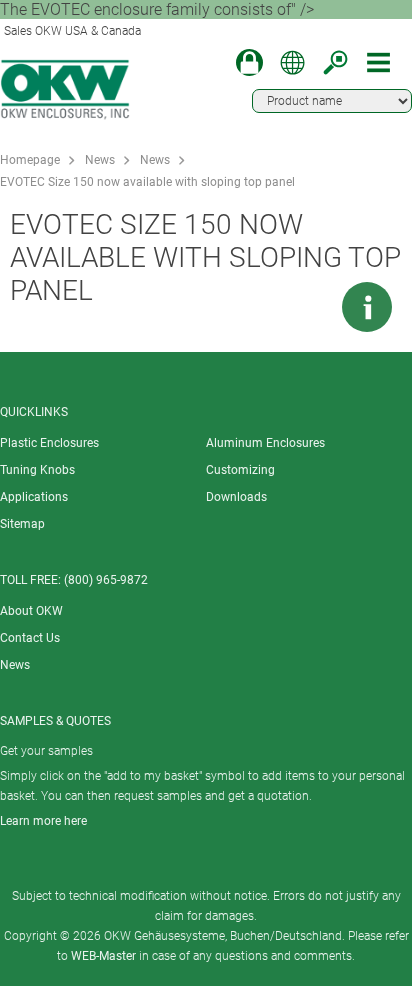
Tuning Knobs (37, 470)
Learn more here (43, 821)
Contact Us (30, 638)
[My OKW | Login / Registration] (249, 62)
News (100, 160)
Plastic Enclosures (49, 443)
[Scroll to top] (307, 307)
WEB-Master (103, 956)
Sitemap (22, 524)
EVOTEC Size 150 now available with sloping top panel (147, 182)
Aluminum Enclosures (265, 443)
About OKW (31, 611)
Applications (34, 497)
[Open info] (367, 307)
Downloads (236, 497)
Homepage (30, 160)
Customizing (240, 470)
